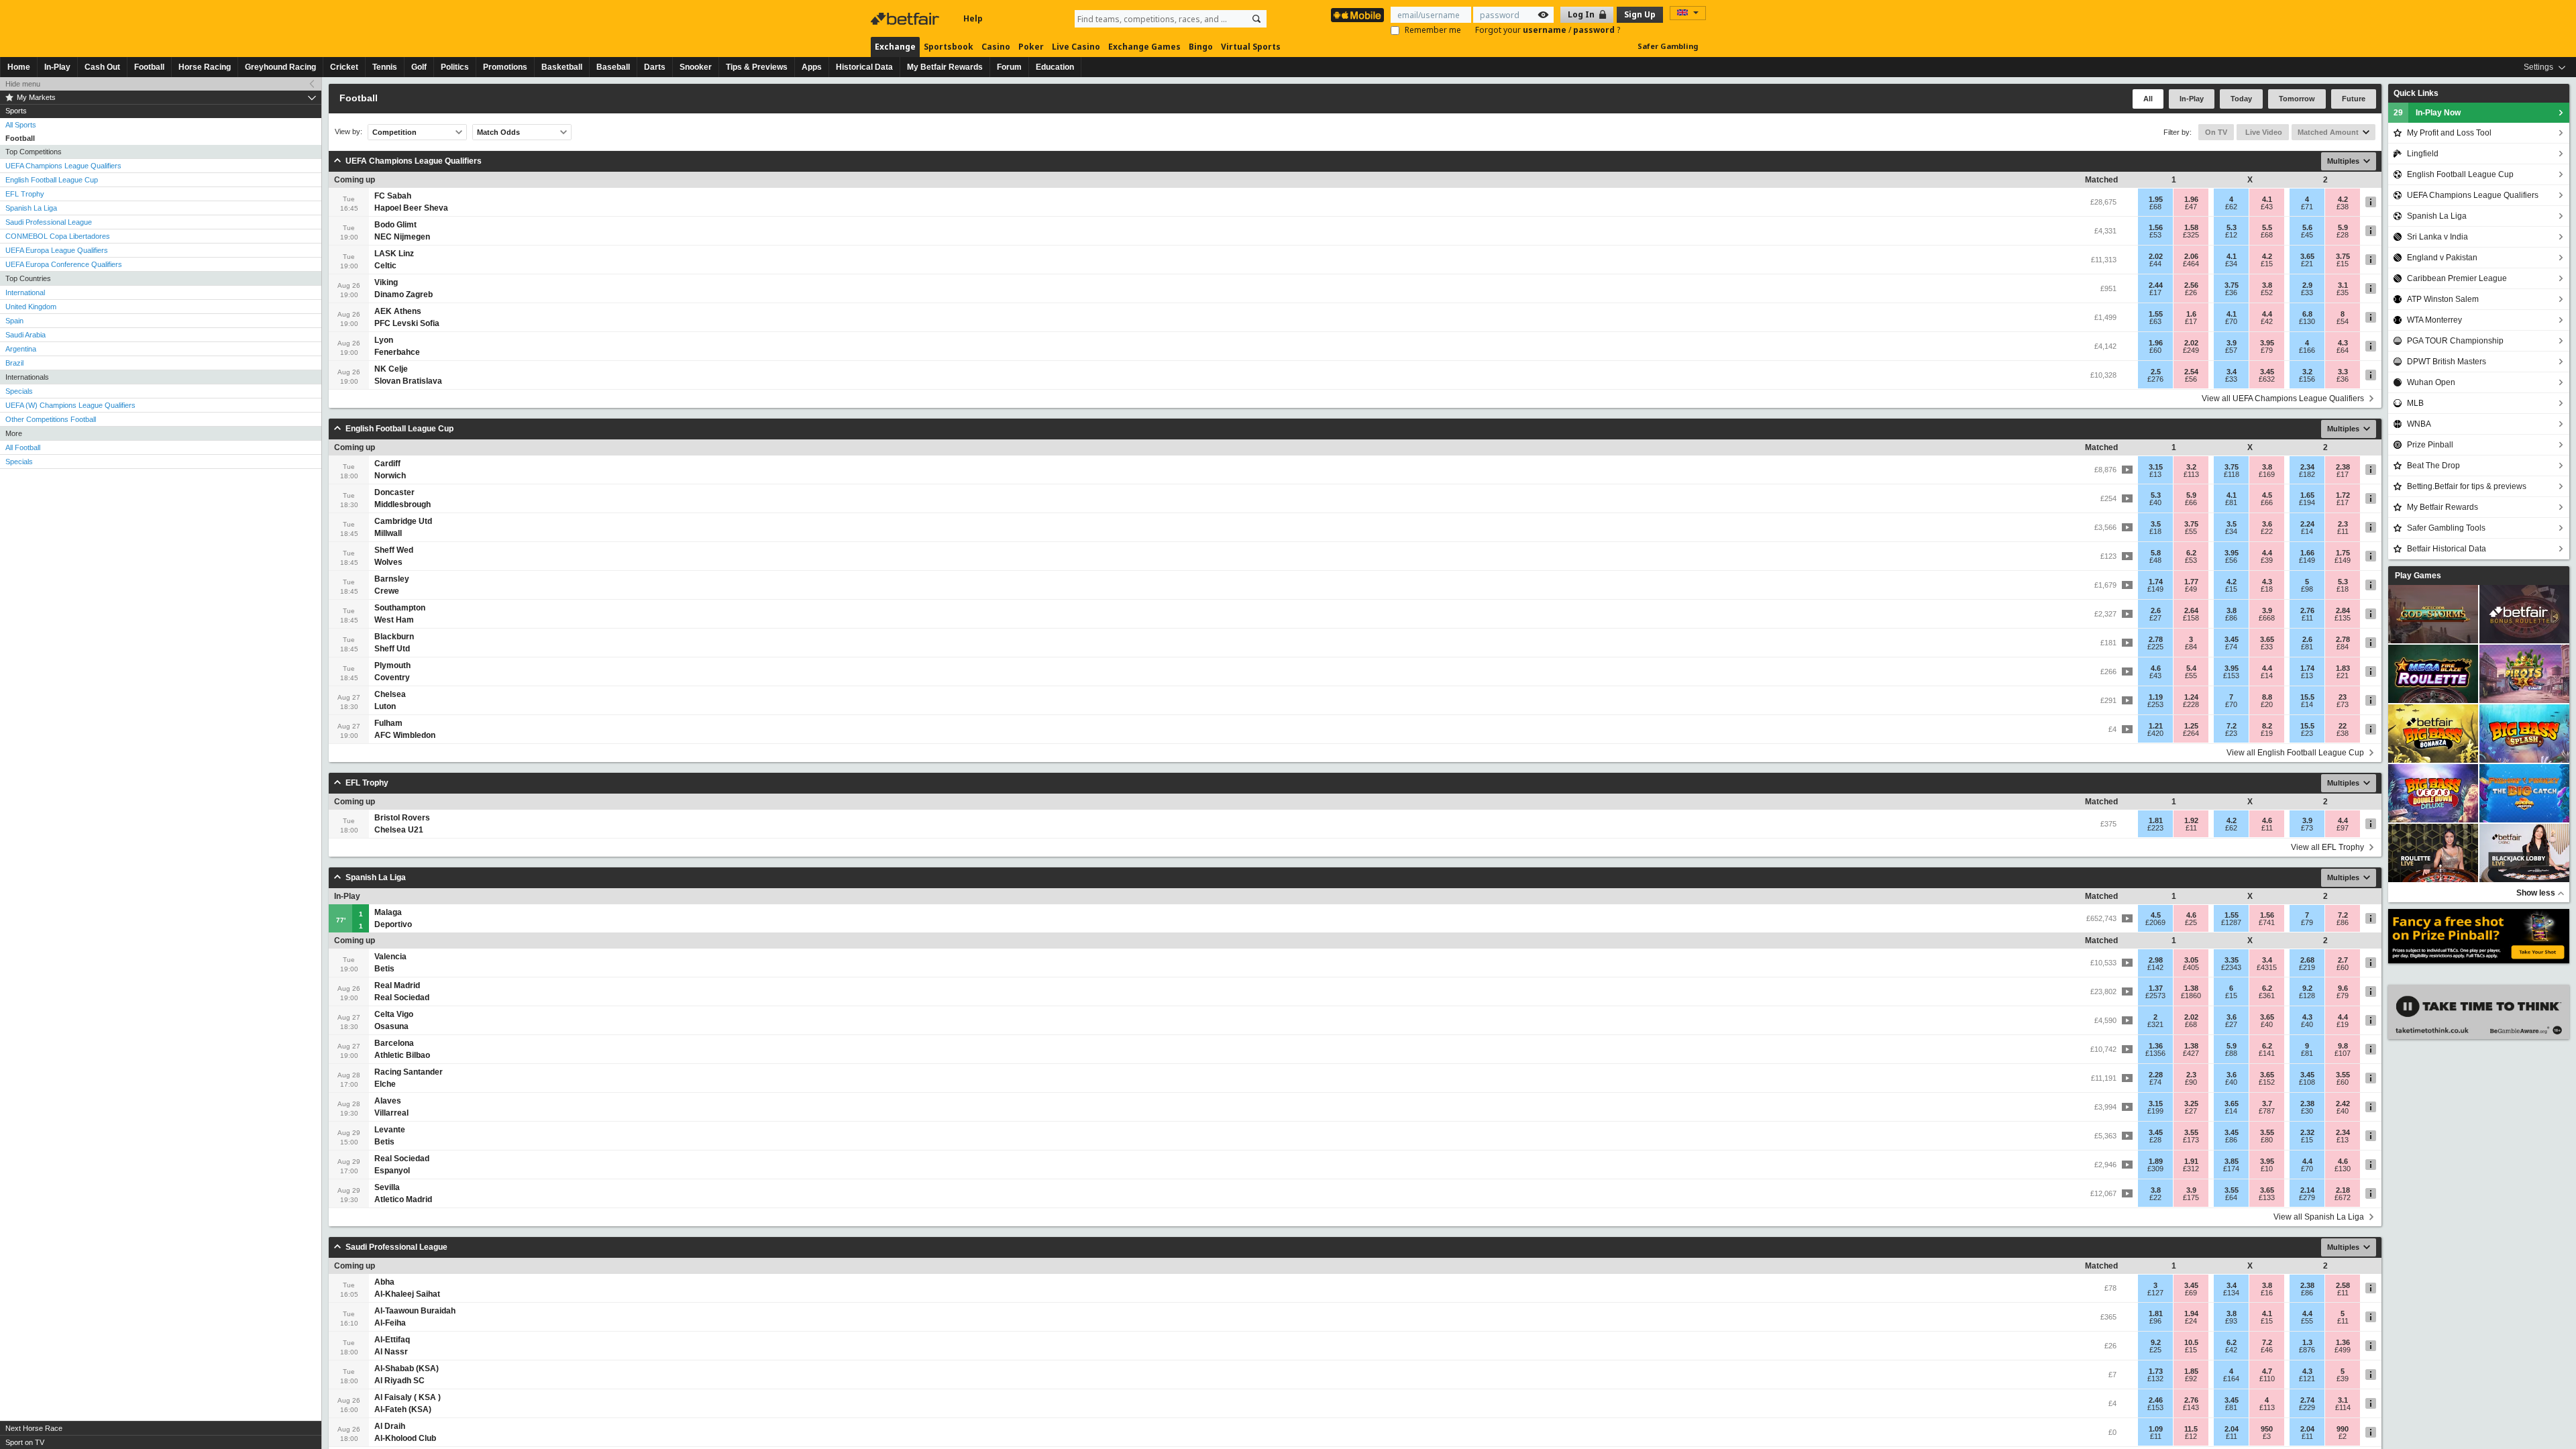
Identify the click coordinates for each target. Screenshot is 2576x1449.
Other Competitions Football (51, 419)
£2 (2343, 1436)
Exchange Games (1144, 47)
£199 (2155, 1111)
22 (2343, 726)
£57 (2231, 350)
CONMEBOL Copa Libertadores (58, 236)
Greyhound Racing (280, 67)
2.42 (2343, 1104)
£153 (2231, 676)
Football (149, 67)
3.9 (2232, 343)
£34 (2231, 264)
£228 (2191, 704)
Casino (996, 47)
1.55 (2156, 314)
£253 (2155, 704)
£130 (2307, 321)
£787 (2267, 1111)
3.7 (2267, 1104)
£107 (2343, 1053)
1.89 (2156, 1161)
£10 (2267, 1169)
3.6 (2267, 524)
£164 (2231, 1379)
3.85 (2232, 1161)
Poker (1031, 47)
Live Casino (1076, 47)
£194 (2307, 502)
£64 (2343, 350)
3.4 (2232, 372)
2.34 (2307, 467)
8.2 (2267, 726)
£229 (2307, 1407)
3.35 (2232, 960)
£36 (2231, 292)
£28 (2343, 235)
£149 (2307, 560)
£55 (2191, 531)
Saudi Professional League (49, 222)
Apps (812, 67)
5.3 (2232, 227)
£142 (2155, 967)
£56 (2191, 379)
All (2148, 99)
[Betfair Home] (906, 19)
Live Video (2263, 132)
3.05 (2191, 960)
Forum (1009, 67)
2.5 (2156, 372)
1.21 (2156, 726)
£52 (2267, 292)
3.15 (2156, 467)
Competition (394, 132)
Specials (19, 391)
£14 (2307, 531)
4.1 (2267, 199)
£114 (2343, 1407)
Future (2354, 99)
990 (2343, 1429)
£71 (2307, 207)
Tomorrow (2297, 99)
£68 (2155, 207)
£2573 (2155, 996)
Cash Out (102, 67)
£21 (2307, 264)
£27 (2155, 618)
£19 (2267, 733)
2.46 (2156, 1400)
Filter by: (2178, 132)
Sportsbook (949, 47)
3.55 (2343, 1075)
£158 (2191, 618)
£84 (2191, 647)
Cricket (344, 67)
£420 (2155, 733)
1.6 (2191, 314)
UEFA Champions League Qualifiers (63, 166)
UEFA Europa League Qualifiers (57, 250)
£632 (2267, 379)
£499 (2343, 1350)
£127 (2155, 1293)
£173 (2191, 1140)
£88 (2231, 1053)
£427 (2191, 1053)
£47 (2191, 207)
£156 (2307, 379)
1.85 (2191, 1371)
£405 (2191, 967)
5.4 (2191, 668)
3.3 (2343, 372)
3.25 (2191, 1104)
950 (2267, 1429)
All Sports (21, 125)
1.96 (2191, 199)
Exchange (895, 47)
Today (2241, 99)
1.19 (2156, 697)
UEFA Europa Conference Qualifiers (64, 264)
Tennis (385, 67)
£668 (2267, 618)
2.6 (2156, 610)
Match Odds (498, 132)
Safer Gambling (1668, 46)
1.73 (2156, 1371)
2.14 (2307, 1190)
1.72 (2343, 495)
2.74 (2307, 1400)
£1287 (2231, 922)
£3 (2267, 1436)
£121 (2307, 1379)
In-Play (57, 67)
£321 (2155, 1024)
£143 (2191, 1407)
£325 (2191, 235)
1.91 (2191, 1161)
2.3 (2343, 524)
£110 (2267, 1379)
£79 (2267, 350)
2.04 (2232, 1429)
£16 (2267, 1293)
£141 (2267, 1053)
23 (2343, 697)
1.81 (2156, 820)
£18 (2155, 531)
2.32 (2307, 1132)
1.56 (2156, 227)
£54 (2343, 321)
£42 (2267, 321)
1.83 (2343, 668)
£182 (2307, 474)
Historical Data (864, 67)
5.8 (2156, 553)
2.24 (2307, 524)
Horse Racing (205, 67)
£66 (2191, 502)
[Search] (1256, 19)
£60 (2155, 350)
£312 (2191, 1169)
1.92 (2191, 820)
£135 (2343, 618)
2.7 (2343, 960)
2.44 (2156, 285)
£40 (2155, 502)
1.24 (2191, 697)
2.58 (2343, 1285)
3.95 (2267, 343)
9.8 (2343, 1046)
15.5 (2307, 697)
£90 (2191, 1082)
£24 (2191, 1321)
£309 (2155, 1169)
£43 (2267, 207)
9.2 (2307, 988)
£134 (2231, 1293)
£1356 (2155, 1053)
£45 (2307, 235)
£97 (2343, 828)
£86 (2231, 618)
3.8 (2267, 285)
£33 (2307, 292)
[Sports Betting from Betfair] (1357, 15)
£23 (2231, 733)
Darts (655, 67)
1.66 (2307, 553)
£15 (2267, 264)
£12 (2231, 235)
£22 (2267, 531)
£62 (2231, 207)
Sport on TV (25, 1442)
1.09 (2156, 1429)
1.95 (2156, 199)
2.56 (2191, 285)
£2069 (2155, 922)
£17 (2155, 292)
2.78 (2156, 639)
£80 (2267, 1140)
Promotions (505, 67)
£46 (2267, 1350)
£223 (2155, 828)
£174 (2231, 1169)
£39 (2267, 560)
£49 (2191, 589)
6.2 (2191, 553)
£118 (2232, 474)
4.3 (2343, 343)
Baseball (613, 67)
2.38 (2343, 467)
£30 (2307, 1111)
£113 (2191, 474)
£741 (2267, 922)
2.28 (2156, 1075)
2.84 (2343, 610)
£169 (2267, 474)
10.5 (2191, 1342)
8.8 (2267, 697)
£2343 (2231, 967)
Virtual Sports (1251, 47)
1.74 (2156, 582)
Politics (455, 67)
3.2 (2307, 372)
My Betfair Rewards (945, 67)
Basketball (562, 67)
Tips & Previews (757, 67)
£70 (2231, 321)
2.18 (2343, 1190)
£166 (2307, 350)
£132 (2155, 1379)
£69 (2191, 1293)
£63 (2155, 321)
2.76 (2307, 610)
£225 (2155, 647)
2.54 (2191, 372)
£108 (2307, 1082)
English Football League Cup (52, 180)
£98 (2307, 589)
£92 (2191, 1379)
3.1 (2343, 285)
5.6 (2307, 227)
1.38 (2191, 988)
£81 (2231, 502)
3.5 (2156, 524)
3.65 (2307, 256)
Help (973, 18)
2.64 (2191, 610)
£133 (2267, 1197)
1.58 (2191, 227)
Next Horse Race (34, 1428)
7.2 (2232, 726)
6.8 (2307, 314)
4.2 (2343, 199)
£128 (2307, 996)
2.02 (2156, 256)
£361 (2267, 996)
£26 (2191, 292)
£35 (2343, 292)
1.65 (2307, 495)
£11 (2343, 531)
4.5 (2267, 495)
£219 (2307, 967)
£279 (2307, 1197)
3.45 (2267, 372)
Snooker (696, 67)
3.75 (2343, 256)
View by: (348, 132)
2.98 (2156, 960)
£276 (2155, 379)
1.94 (2191, 1313)
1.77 (2191, 582)
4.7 (2267, 1371)
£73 (2343, 704)
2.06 (2191, 256)
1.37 (2156, 988)
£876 (2307, 1350)
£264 (2191, 733)
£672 (2343, 1197)
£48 (2155, 560)
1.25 (2191, 726)
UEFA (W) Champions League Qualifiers (70, 405)
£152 (2267, 1082)
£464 (2191, 264)
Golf (419, 67)
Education (1055, 67)
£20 (2267, 704)
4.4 (2267, 314)
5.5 (2267, 227)
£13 (2155, 474)
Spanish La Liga (31, 208)
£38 (2343, 207)
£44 (2155, 264)
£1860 (2191, 996)
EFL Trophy (25, 194)
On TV (2216, 132)
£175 (2191, 1197)
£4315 (2267, 967)
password (1595, 30)
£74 (2231, 647)
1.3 (2307, 1342)
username (1546, 30)
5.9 (2343, 227)
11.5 (2191, 1429)
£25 (2191, 922)
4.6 (2156, 668)
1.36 (2156, 1046)
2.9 (2307, 285)
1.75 (2343, 553)
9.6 (2343, 988)
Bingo (1201, 47)
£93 (2231, 1321)
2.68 (2307, 960)
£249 (2191, 350)
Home (19, 67)
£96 (2155, 1321)
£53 (2155, 235)
